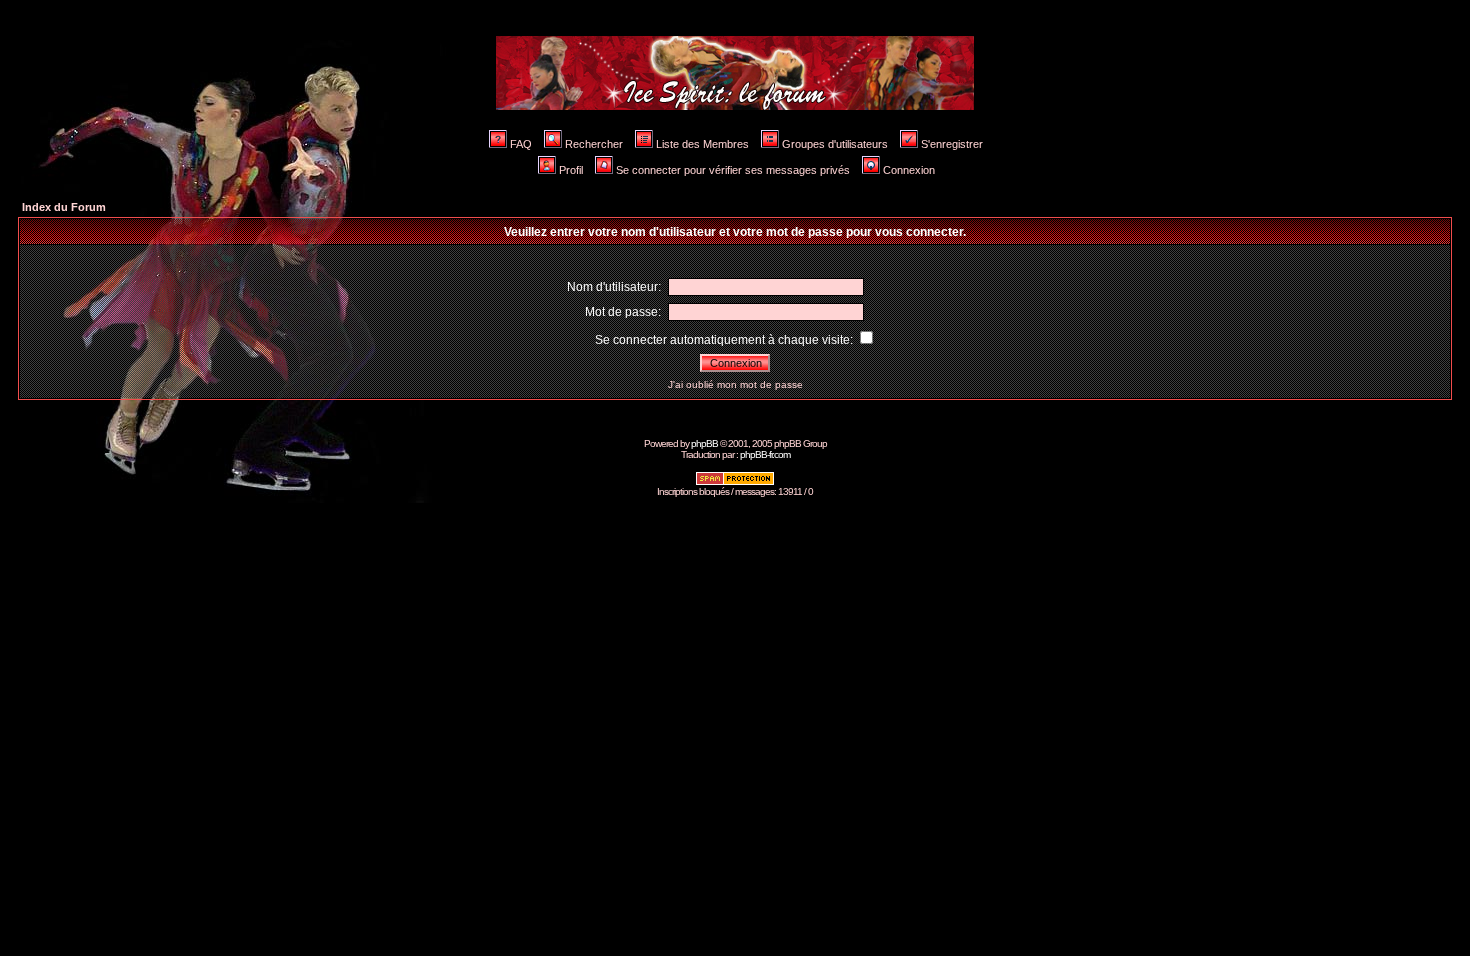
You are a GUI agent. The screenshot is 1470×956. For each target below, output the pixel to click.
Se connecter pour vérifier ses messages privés (733, 170)
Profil (571, 170)
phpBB (704, 443)
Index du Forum (64, 207)
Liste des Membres (702, 144)
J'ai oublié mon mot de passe (735, 384)
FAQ (521, 144)
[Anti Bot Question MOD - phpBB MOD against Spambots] (735, 482)
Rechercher (594, 144)
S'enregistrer (952, 144)
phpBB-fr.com (765, 454)
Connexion (909, 170)
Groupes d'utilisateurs (835, 144)
